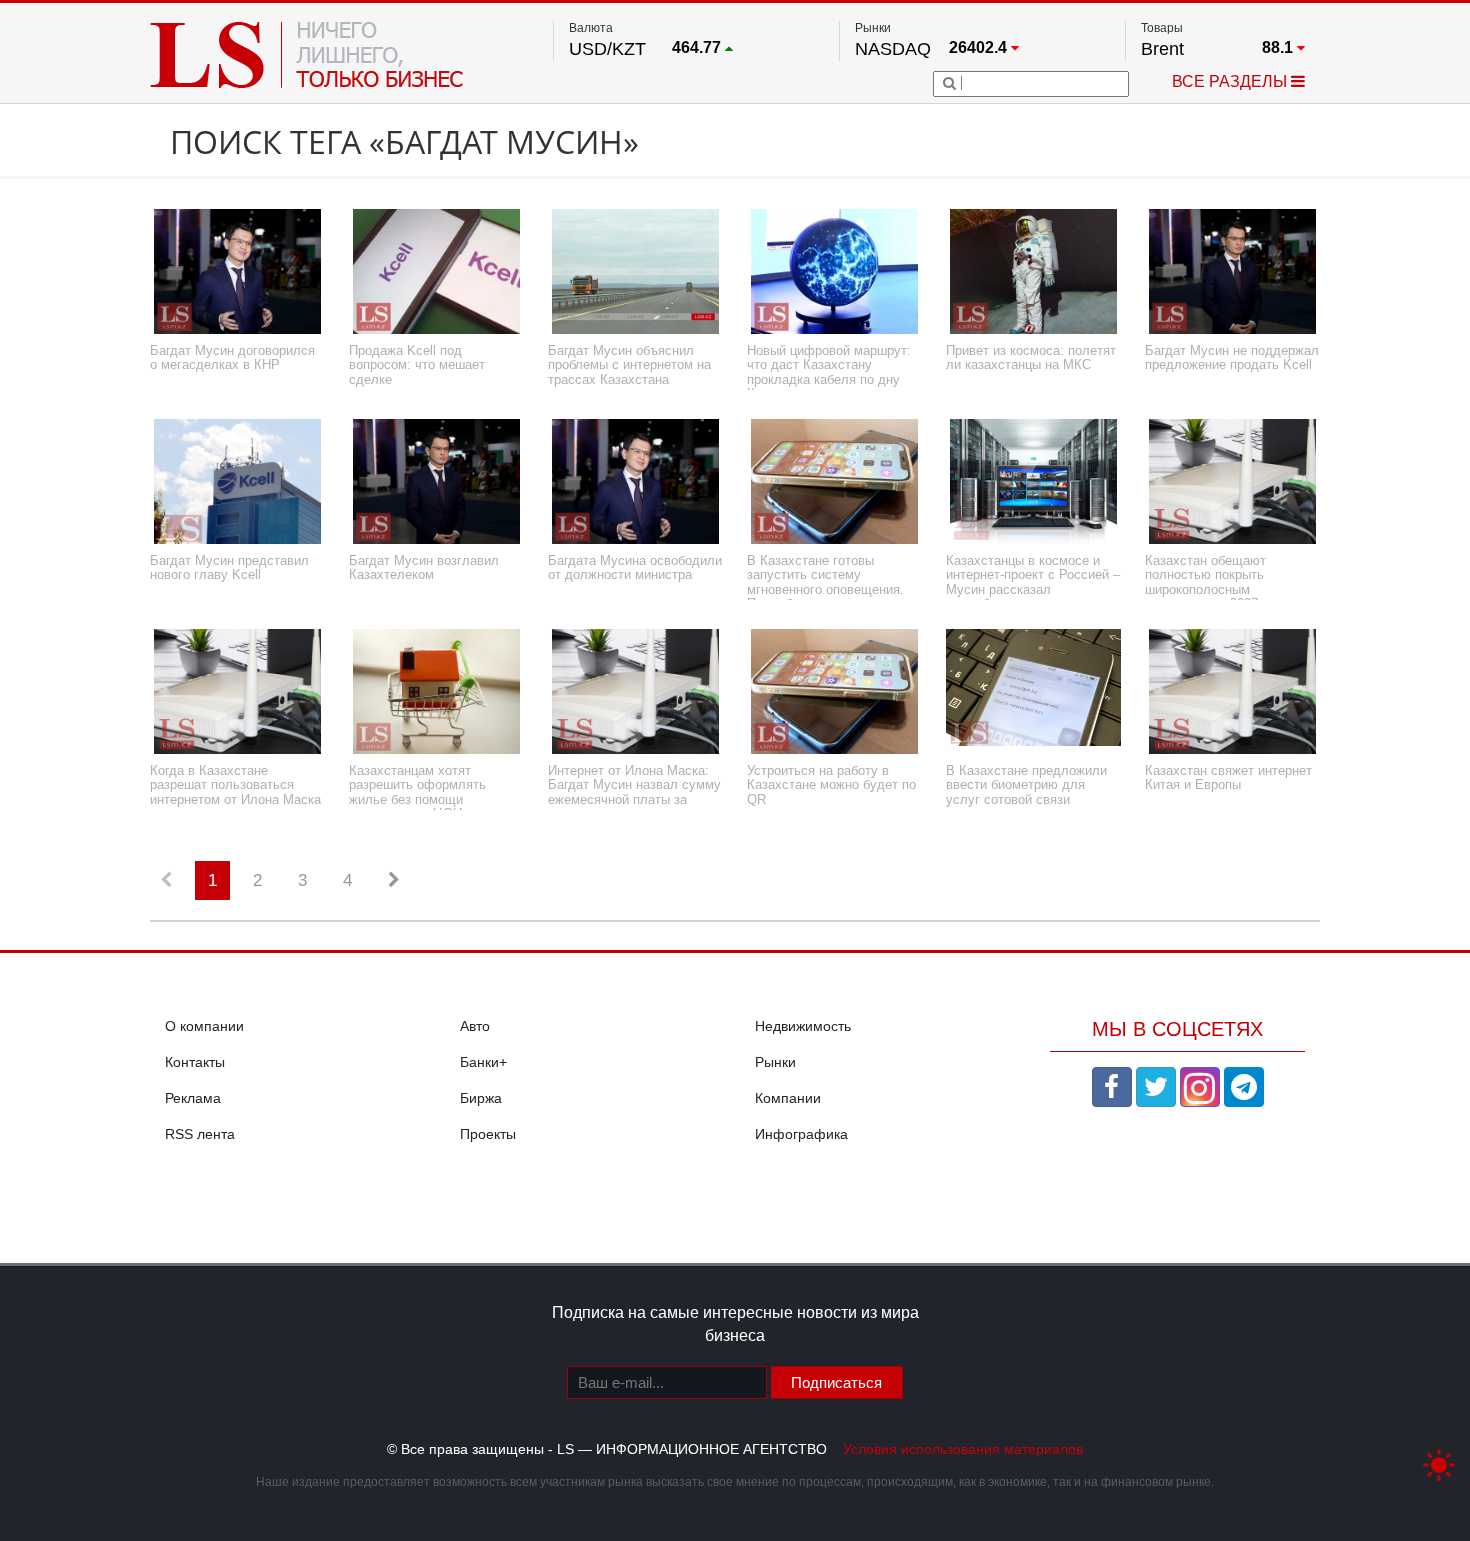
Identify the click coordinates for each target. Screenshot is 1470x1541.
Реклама (193, 1098)
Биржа (481, 1098)
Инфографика (801, 1134)
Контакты (195, 1062)
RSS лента (200, 1134)
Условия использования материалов (963, 1449)
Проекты (488, 1134)
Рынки (775, 1062)
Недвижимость (803, 1026)
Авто (475, 1026)
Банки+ (483, 1062)
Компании (788, 1098)
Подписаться (836, 1382)
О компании (204, 1026)
